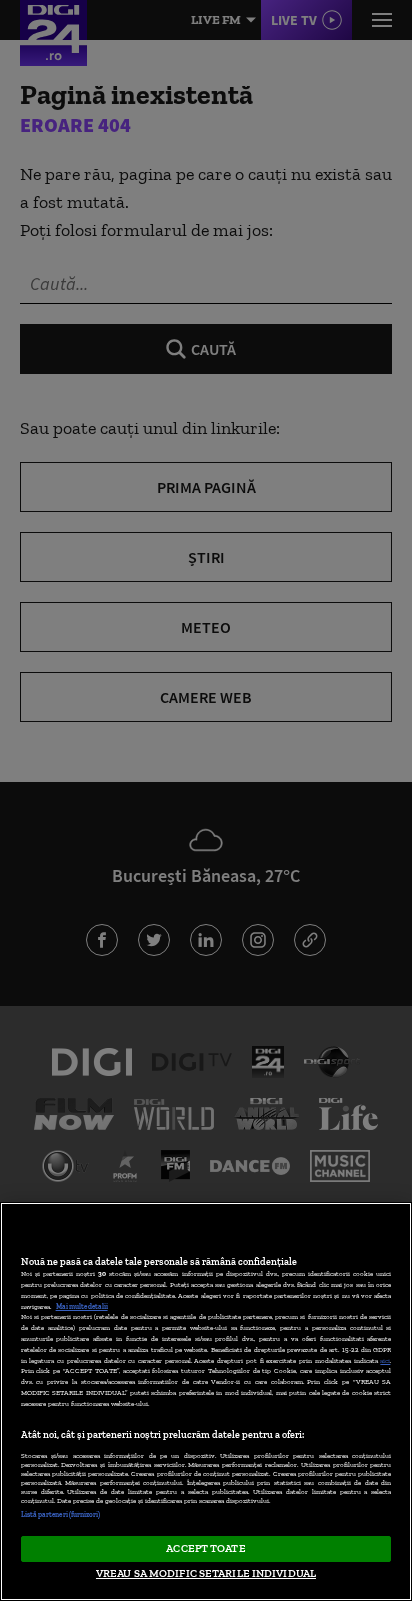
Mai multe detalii (82, 1306)
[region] (206, 1401)
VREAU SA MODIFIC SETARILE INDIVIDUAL (206, 1573)
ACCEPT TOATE (205, 1548)
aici (385, 1360)
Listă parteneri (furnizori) (61, 1514)
